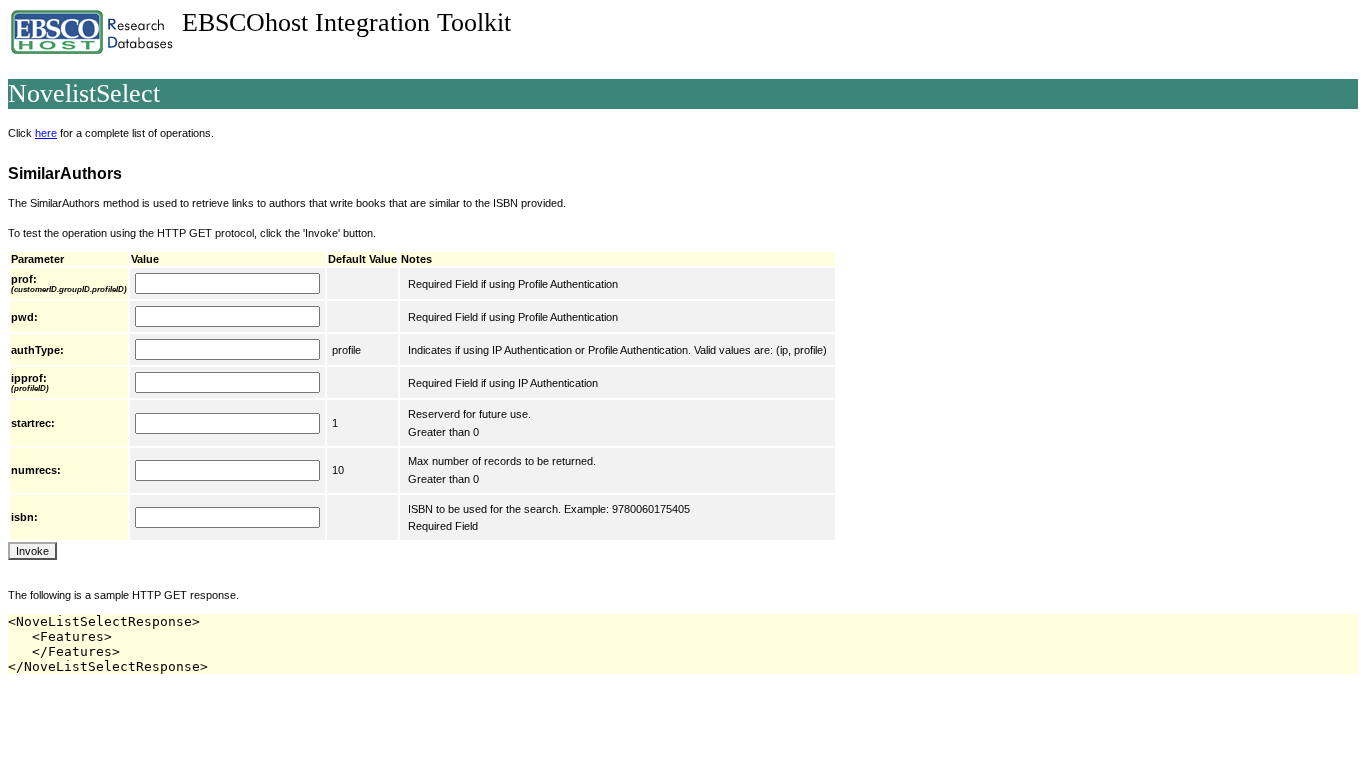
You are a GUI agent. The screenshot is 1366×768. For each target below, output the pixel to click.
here (46, 133)
